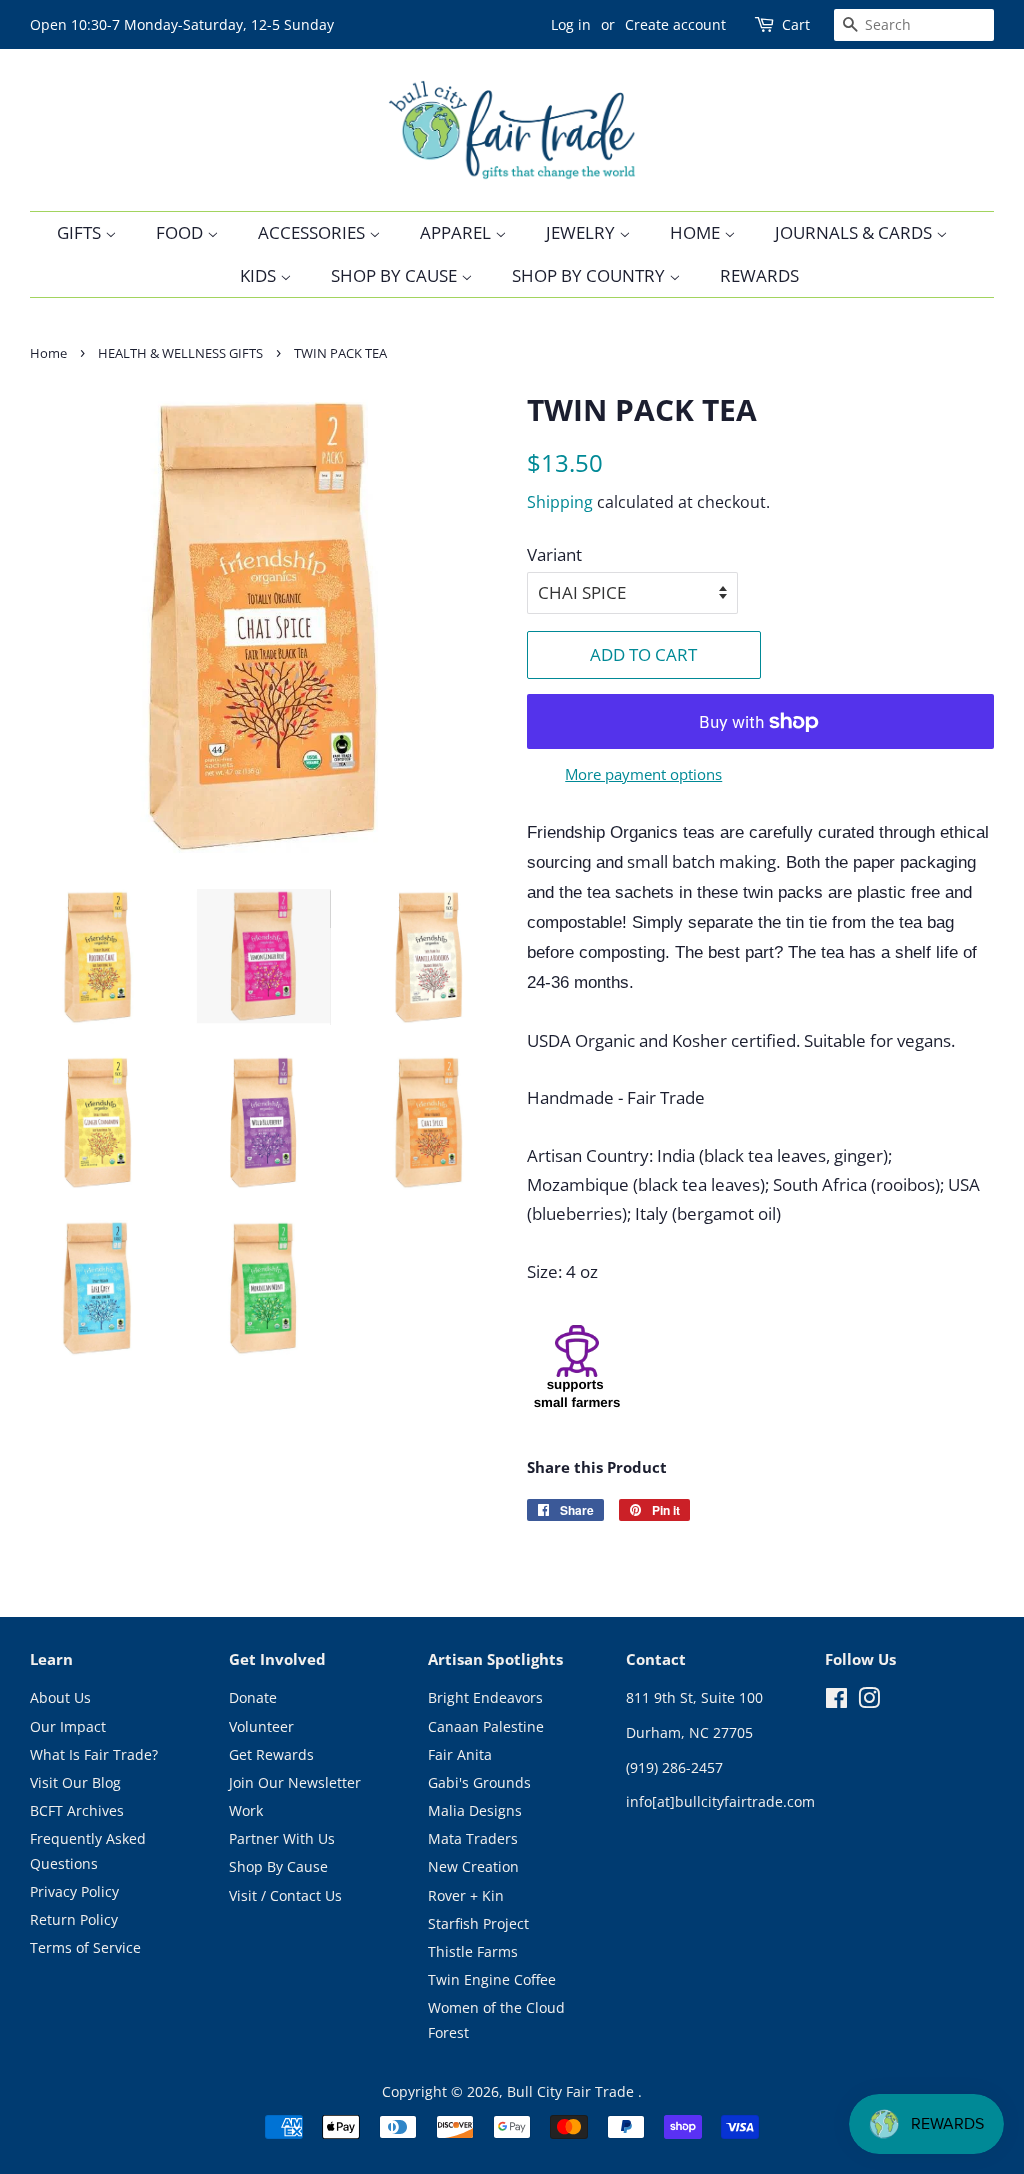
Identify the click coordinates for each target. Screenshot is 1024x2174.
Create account (675, 24)
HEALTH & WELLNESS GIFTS (180, 353)
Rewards (759, 275)
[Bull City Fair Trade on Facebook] (836, 1701)
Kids (260, 275)
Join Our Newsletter (295, 1782)
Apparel (457, 232)
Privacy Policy (74, 1891)
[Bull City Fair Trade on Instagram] (869, 1701)
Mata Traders (473, 1838)
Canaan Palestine (486, 1726)
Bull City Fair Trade (572, 2091)
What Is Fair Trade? (94, 1754)
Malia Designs (475, 1810)
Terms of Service (85, 1947)
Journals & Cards (855, 232)
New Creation (473, 1866)
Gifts (81, 232)
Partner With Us (282, 1838)
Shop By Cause (396, 275)
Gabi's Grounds (479, 1782)
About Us (60, 1697)
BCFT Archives (77, 1810)
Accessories (313, 232)
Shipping (560, 502)
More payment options (643, 774)
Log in (571, 24)
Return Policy (74, 1919)
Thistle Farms (473, 1951)
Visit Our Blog (75, 1782)
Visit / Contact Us (285, 1895)
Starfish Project (478, 1923)
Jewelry (582, 232)
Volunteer (261, 1726)
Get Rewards (271, 1754)
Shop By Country (590, 275)
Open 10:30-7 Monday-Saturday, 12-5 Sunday (182, 24)
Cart (796, 24)
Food (181, 232)
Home (697, 232)
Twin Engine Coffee (492, 1979)
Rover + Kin (466, 1895)
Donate (253, 1697)
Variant (554, 554)
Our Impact (68, 1726)
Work (246, 1810)
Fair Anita (460, 1754)
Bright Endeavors (485, 1697)
